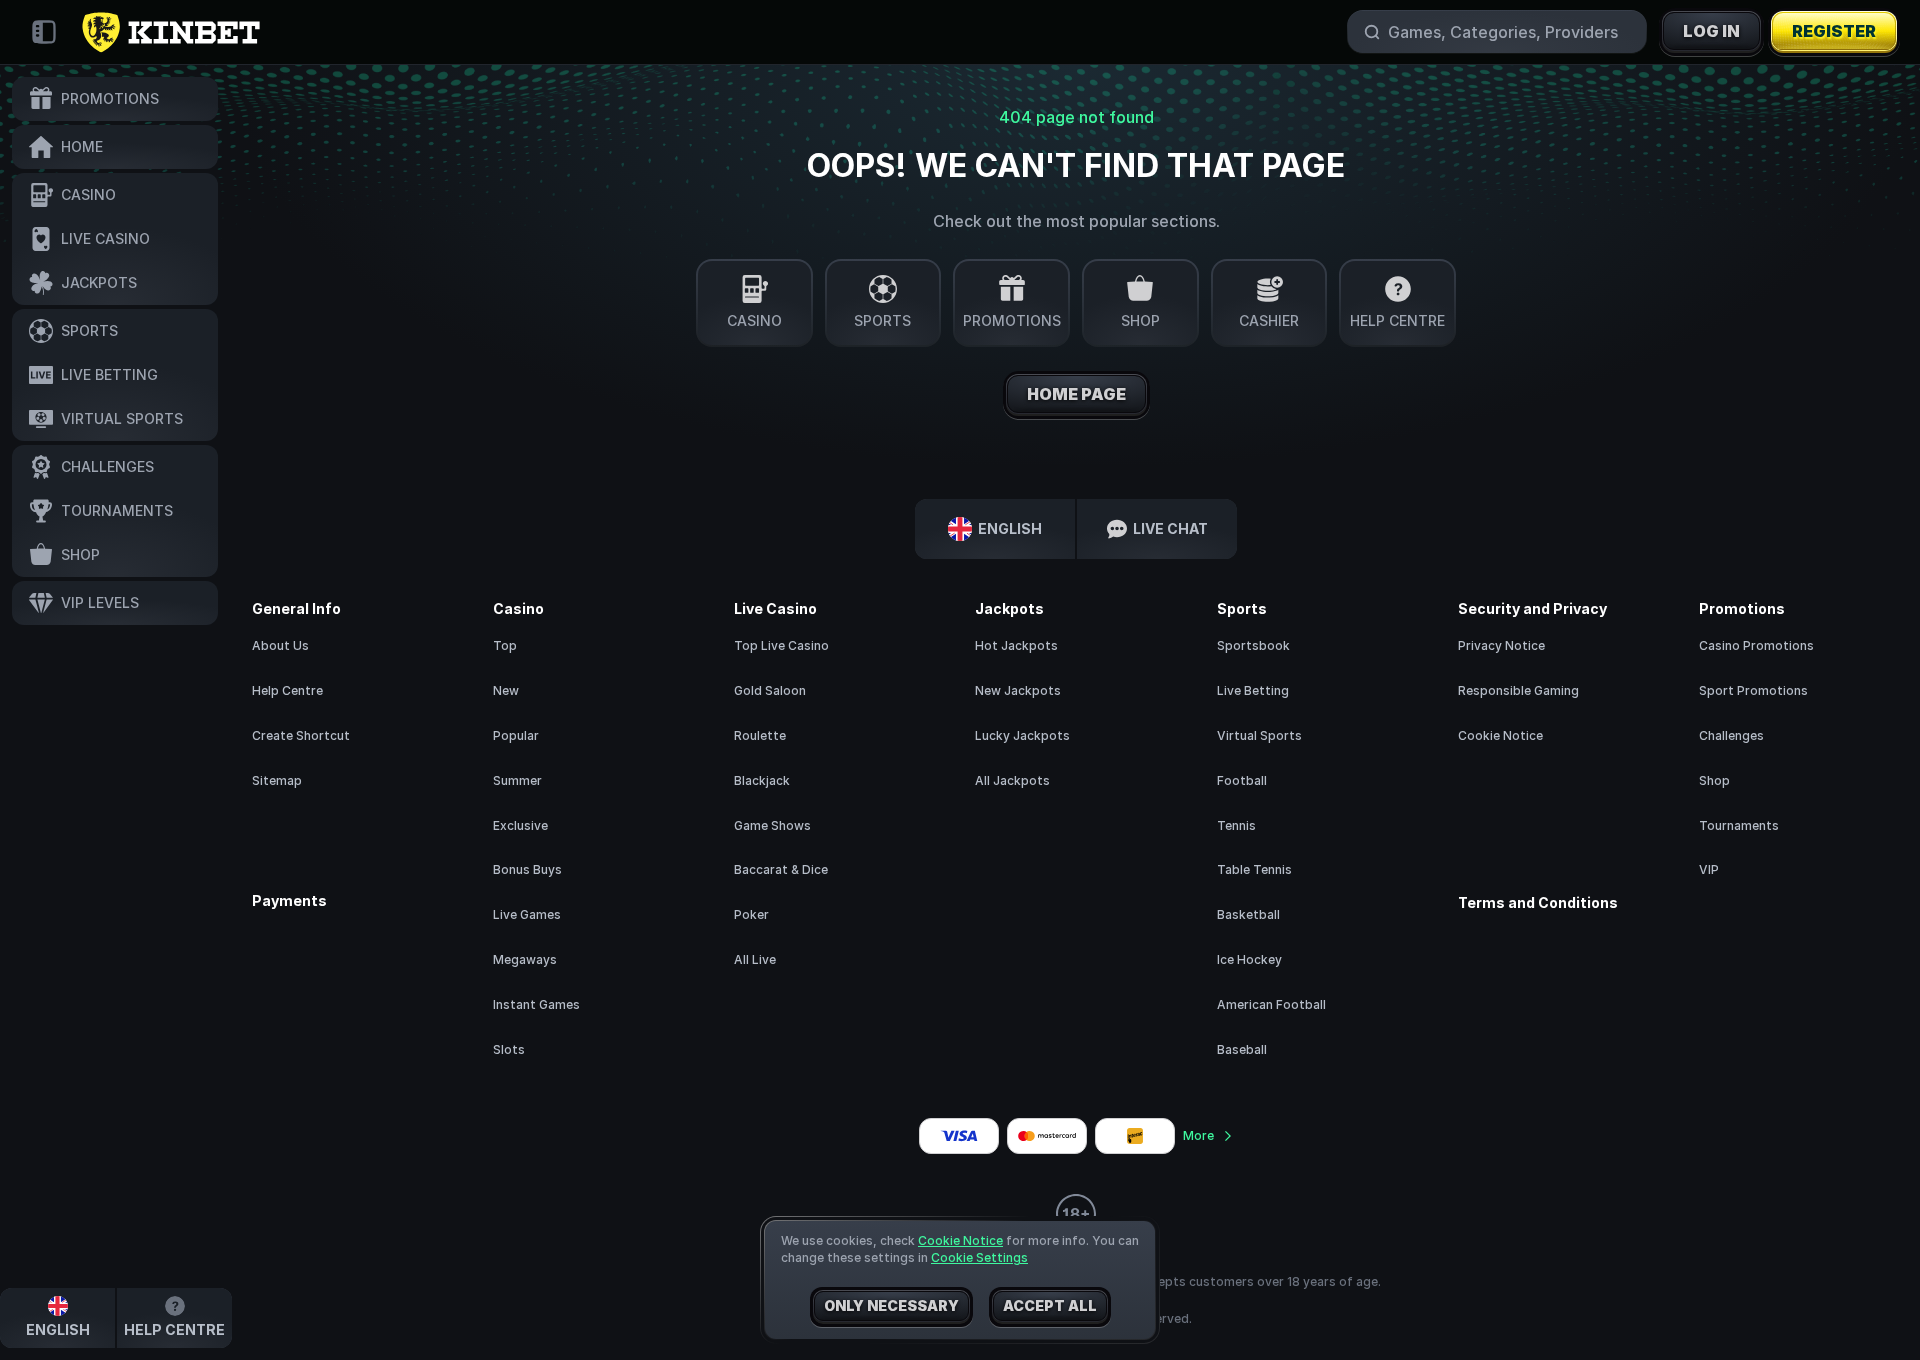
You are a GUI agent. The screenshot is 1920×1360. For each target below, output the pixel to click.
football (1242, 780)
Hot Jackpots (1016, 645)
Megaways (525, 959)
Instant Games (536, 1004)
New (506, 690)
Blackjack (762, 780)
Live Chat (1170, 528)
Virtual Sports (1259, 735)
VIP (1709, 869)
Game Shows (772, 825)
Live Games (527, 914)
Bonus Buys (527, 869)
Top (505, 645)
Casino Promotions (1756, 645)
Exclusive (520, 825)
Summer (517, 780)
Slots (509, 1049)
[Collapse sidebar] (44, 32)
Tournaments (1739, 825)
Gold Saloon (770, 690)
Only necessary (891, 1305)
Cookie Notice (1500, 735)
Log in (1711, 31)
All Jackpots (1012, 780)
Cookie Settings (979, 1258)
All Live (755, 959)
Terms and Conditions (1538, 903)
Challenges (1731, 735)
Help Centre (287, 690)
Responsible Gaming (1518, 690)
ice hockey (1249, 959)
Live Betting (1253, 690)
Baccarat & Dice (781, 869)
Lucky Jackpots (1022, 735)
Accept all (1050, 1305)
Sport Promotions (1753, 690)
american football (1271, 1004)
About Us (280, 645)
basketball (1248, 914)
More (1198, 1135)
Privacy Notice (1501, 645)
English (1010, 528)
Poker (751, 914)
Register (1834, 31)
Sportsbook (1253, 645)
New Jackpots (1018, 690)
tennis (1236, 825)
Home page (1076, 394)
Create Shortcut (301, 735)
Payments (289, 901)
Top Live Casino (781, 645)
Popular (516, 735)
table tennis (1254, 869)
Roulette (760, 735)
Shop (1714, 780)
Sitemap (277, 780)
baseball (1242, 1049)
